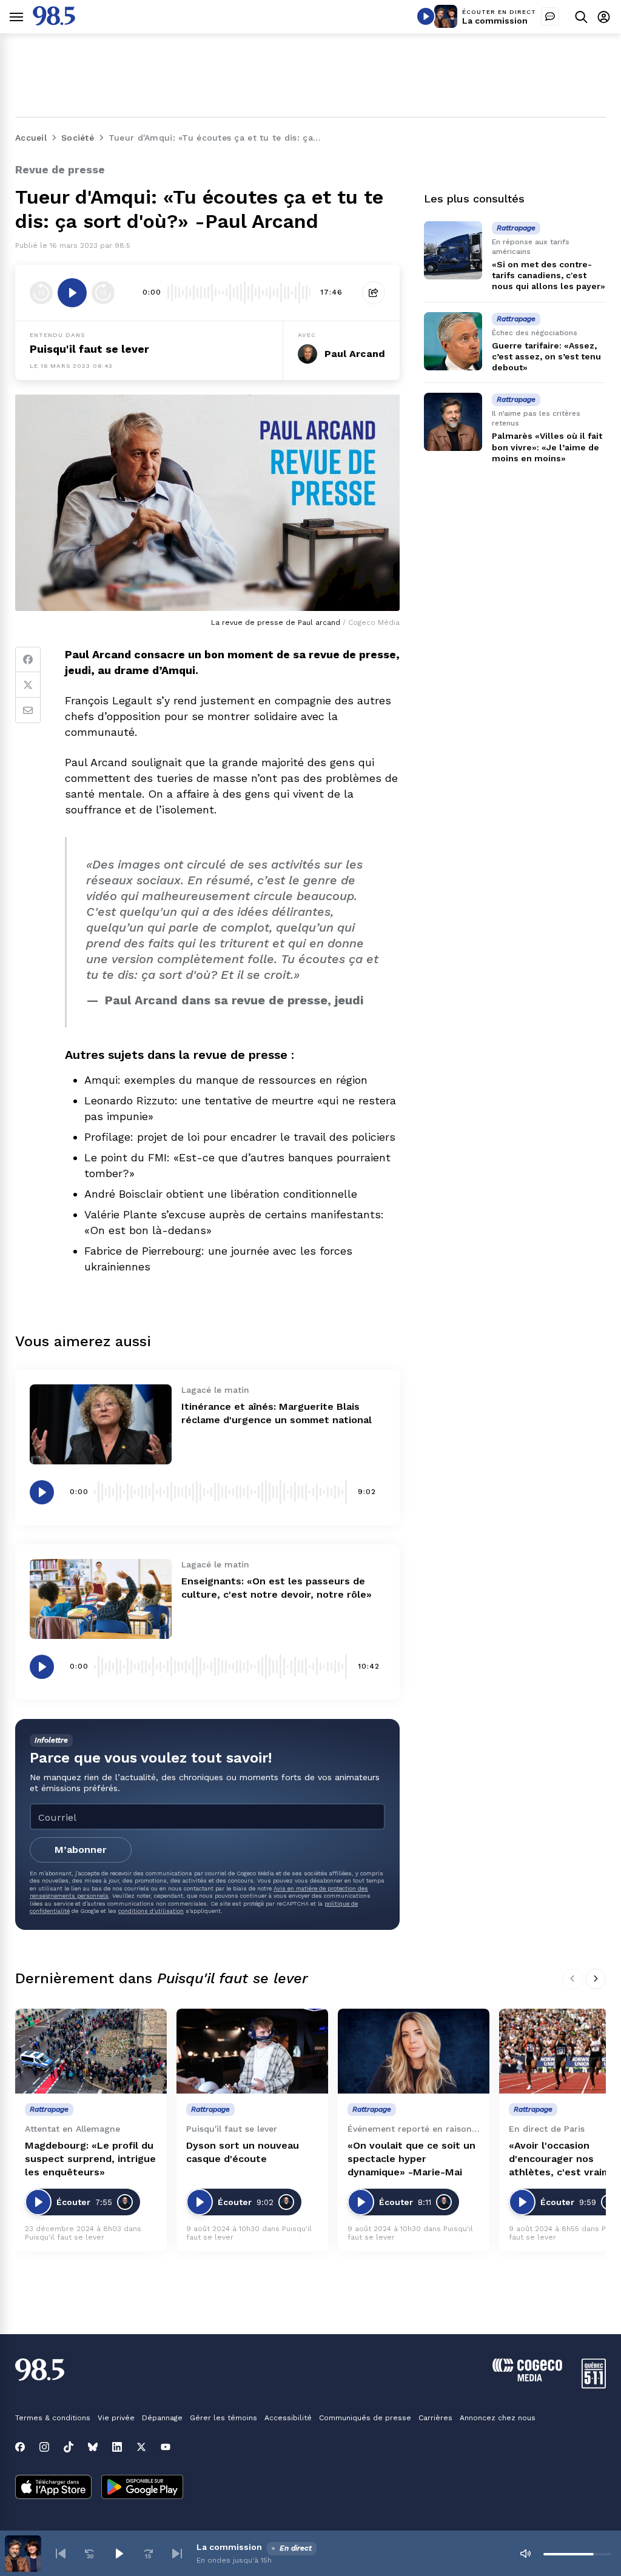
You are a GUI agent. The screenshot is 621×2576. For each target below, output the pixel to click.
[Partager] (374, 293)
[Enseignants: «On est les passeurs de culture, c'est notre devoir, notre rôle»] (101, 1599)
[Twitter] (28, 685)
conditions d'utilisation (151, 1911)
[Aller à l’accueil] (54, 22)
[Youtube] (166, 2447)
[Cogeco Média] (527, 2378)
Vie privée (116, 2418)
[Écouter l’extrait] (72, 293)
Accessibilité (288, 2418)
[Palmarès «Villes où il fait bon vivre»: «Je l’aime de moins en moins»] (453, 422)
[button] (61, 2554)
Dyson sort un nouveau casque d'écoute (243, 2152)
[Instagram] (44, 2447)
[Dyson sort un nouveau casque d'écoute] (252, 2051)
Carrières (435, 2418)
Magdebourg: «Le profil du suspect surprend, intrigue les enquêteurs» (90, 2159)
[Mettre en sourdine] (525, 2554)
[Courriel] (28, 710)
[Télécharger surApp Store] (53, 2488)
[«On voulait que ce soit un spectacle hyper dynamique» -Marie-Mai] (414, 2051)
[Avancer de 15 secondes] (103, 293)
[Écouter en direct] (426, 16)
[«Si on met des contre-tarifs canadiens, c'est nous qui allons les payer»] (453, 250)
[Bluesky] (93, 2447)
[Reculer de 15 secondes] (41, 293)
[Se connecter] (604, 17)
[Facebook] (28, 659)
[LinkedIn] (117, 2447)
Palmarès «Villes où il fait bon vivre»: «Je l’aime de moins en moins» (547, 447)
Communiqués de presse (365, 2418)
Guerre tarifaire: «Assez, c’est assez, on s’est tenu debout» (546, 356)
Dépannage (162, 2418)
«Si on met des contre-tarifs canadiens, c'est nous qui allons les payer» (549, 275)
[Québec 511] (594, 2385)
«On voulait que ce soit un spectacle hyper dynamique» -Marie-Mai (411, 2159)
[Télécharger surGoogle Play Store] (142, 2488)
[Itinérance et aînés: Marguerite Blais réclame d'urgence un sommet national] (101, 1424)
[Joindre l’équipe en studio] (550, 16)
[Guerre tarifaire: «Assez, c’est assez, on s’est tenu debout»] (453, 341)
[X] (141, 2447)
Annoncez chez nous (498, 2418)
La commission (495, 21)
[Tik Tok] (69, 2447)
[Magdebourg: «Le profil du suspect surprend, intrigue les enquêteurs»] (91, 2051)
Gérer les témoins (223, 2418)
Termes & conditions (53, 2418)
